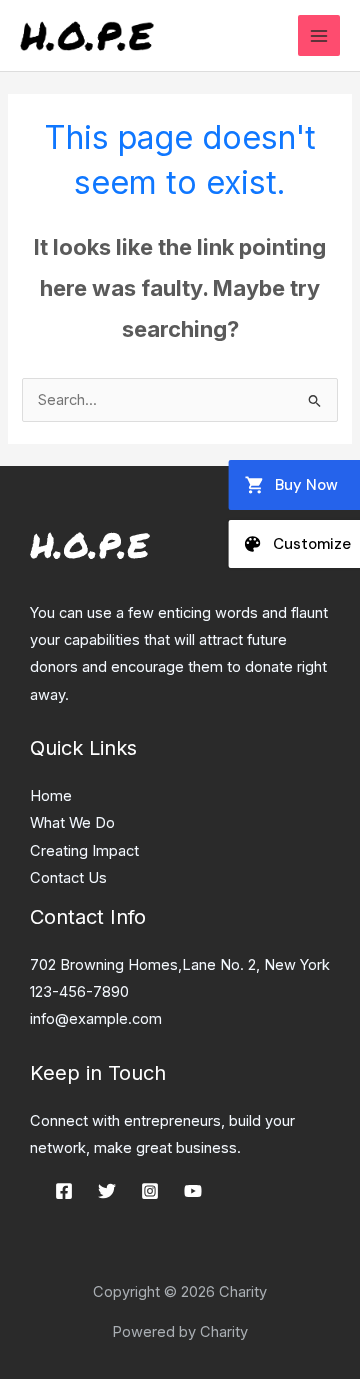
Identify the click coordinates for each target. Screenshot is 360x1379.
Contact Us (68, 878)
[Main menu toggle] (319, 36)
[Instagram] (150, 1191)
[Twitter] (107, 1191)
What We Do (72, 823)
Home (51, 796)
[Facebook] (64, 1191)
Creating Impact (84, 851)
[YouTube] (193, 1191)
